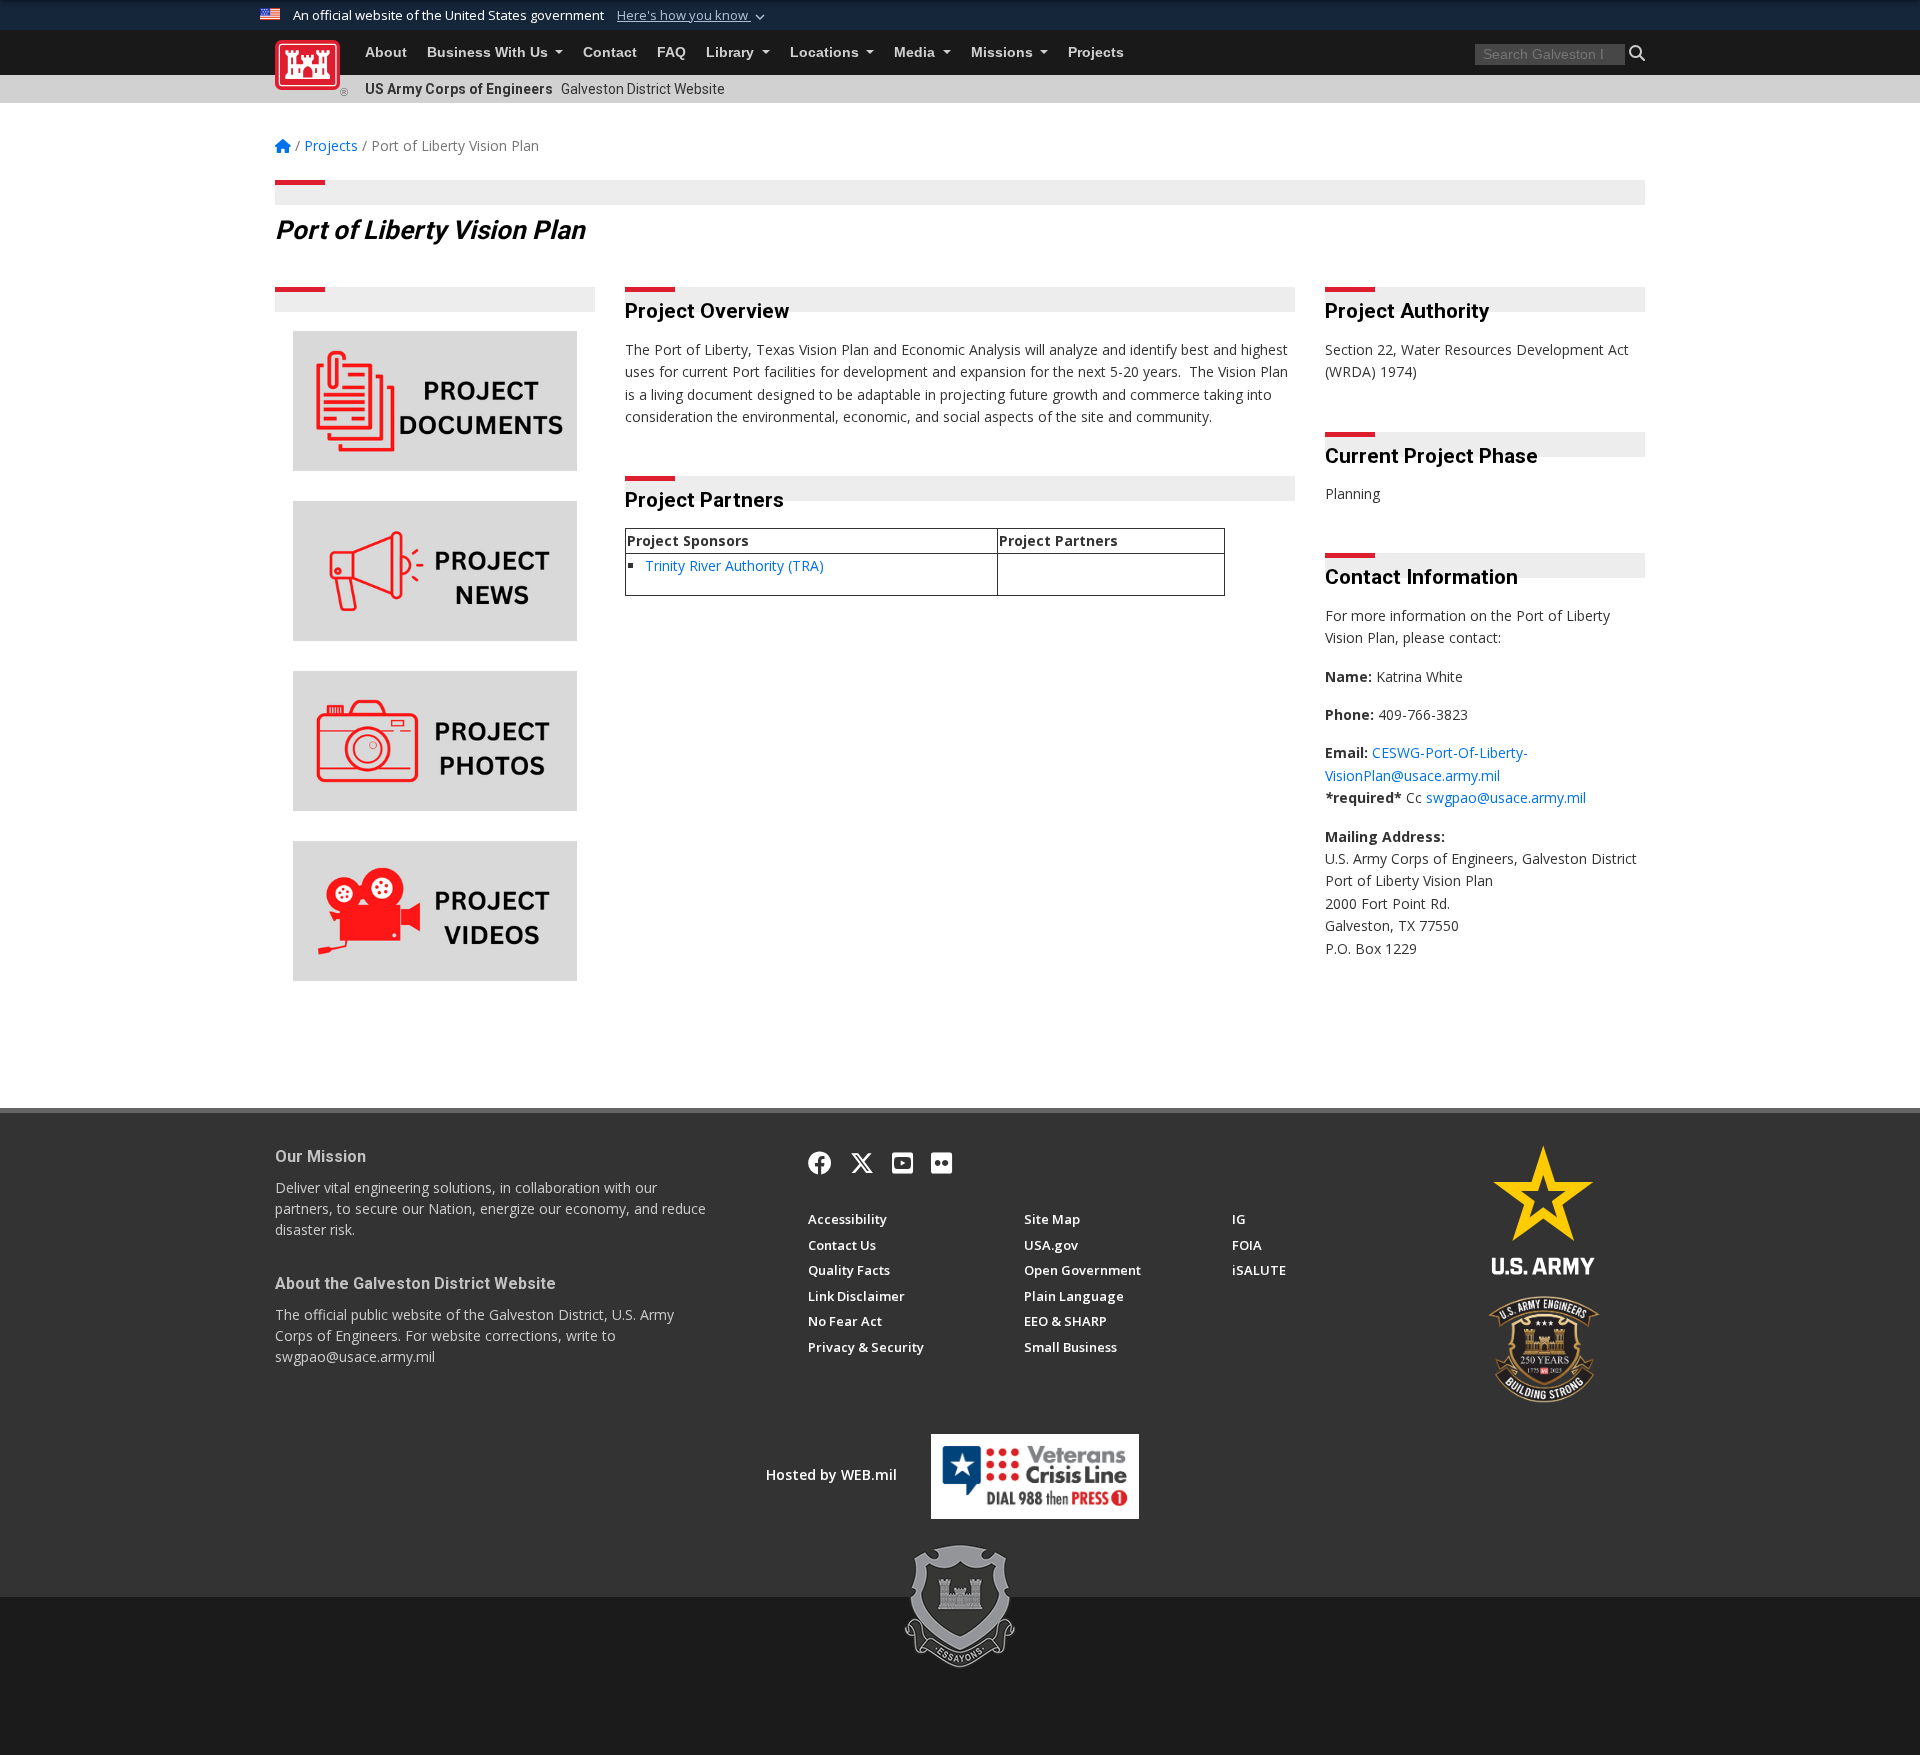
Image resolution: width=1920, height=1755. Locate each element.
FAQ (671, 52)
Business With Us (489, 52)
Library (732, 52)
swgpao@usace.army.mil (1506, 797)
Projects (1096, 52)
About (386, 52)
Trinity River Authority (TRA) (734, 565)
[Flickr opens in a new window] (941, 1163)
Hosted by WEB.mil (831, 1474)
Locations (826, 52)
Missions (1004, 52)
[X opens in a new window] (862, 1163)
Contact (610, 52)
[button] (693, 16)
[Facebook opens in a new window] (820, 1163)
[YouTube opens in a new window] (902, 1163)
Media (916, 52)
